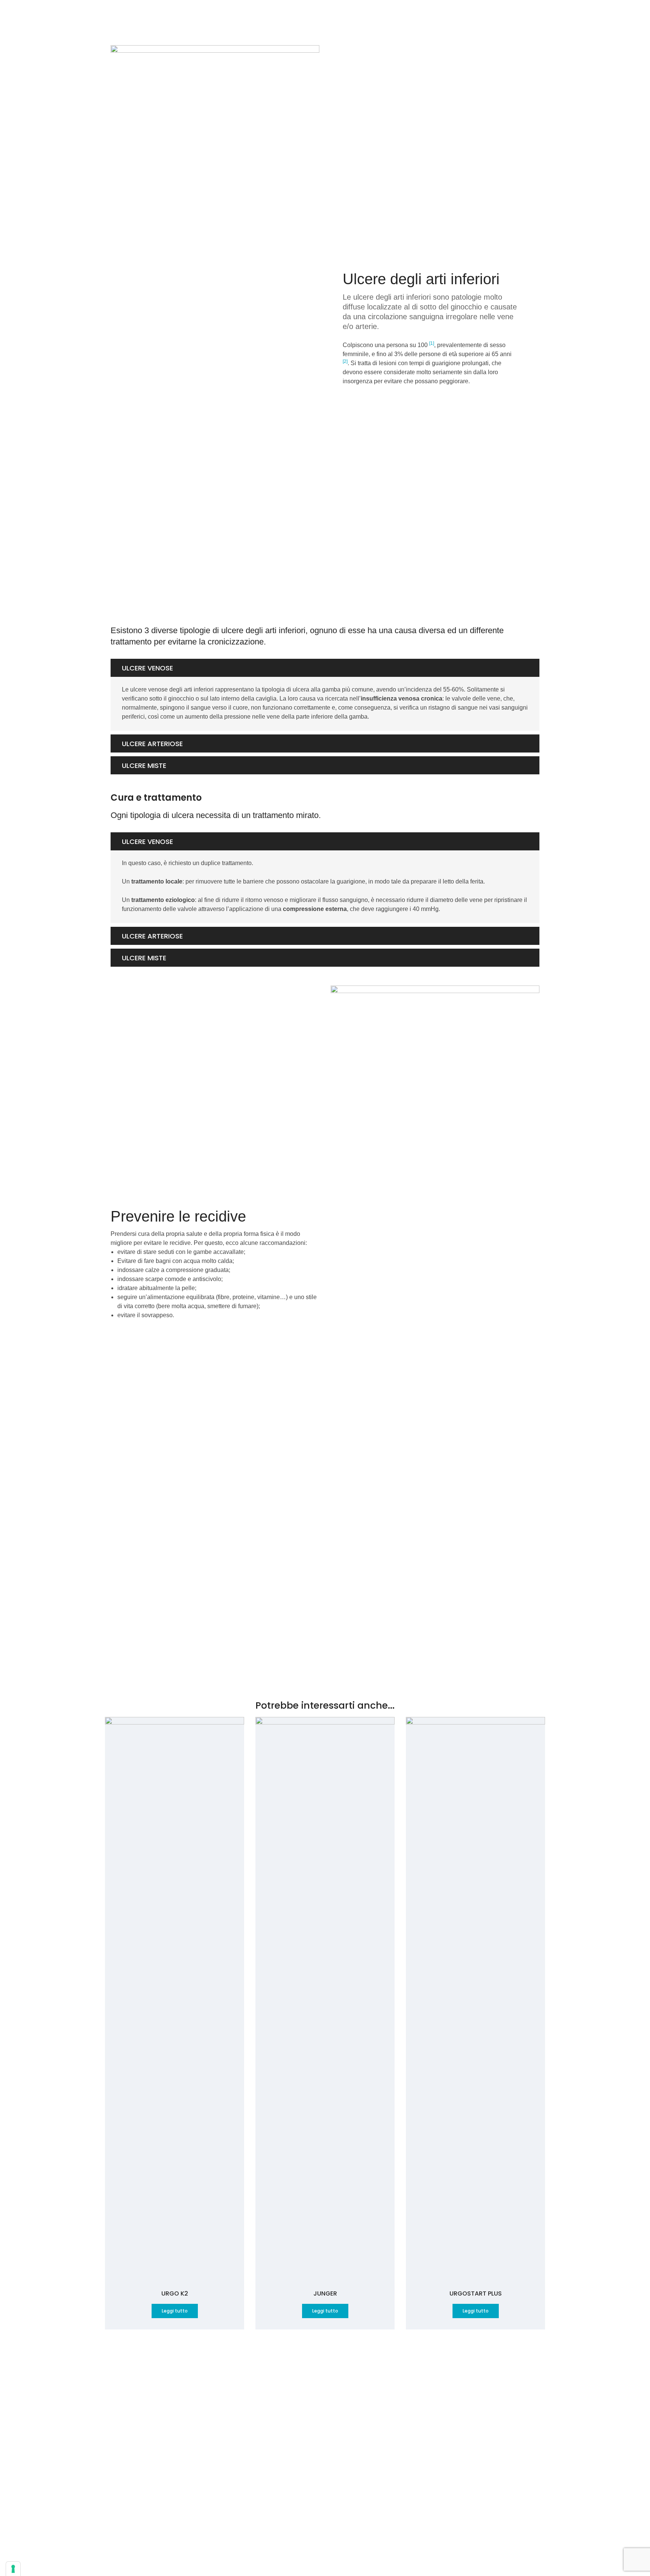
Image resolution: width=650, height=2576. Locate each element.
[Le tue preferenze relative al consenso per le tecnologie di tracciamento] (13, 2569)
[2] (345, 361)
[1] (432, 343)
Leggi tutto (175, 2311)
